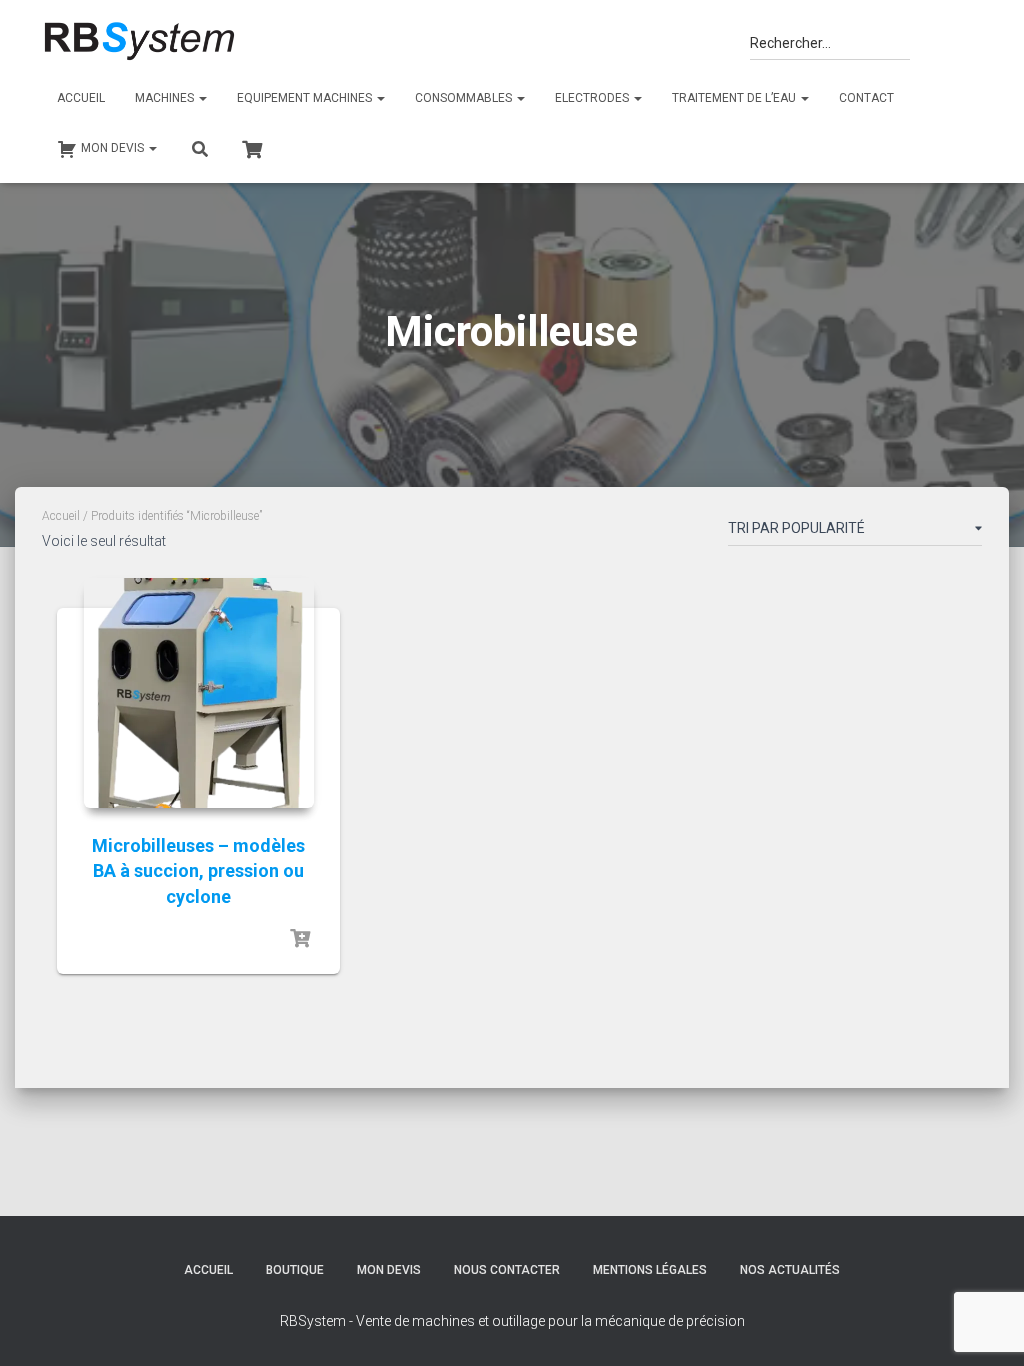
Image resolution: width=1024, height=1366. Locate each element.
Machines (166, 98)
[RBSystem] (138, 42)
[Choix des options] (300, 939)
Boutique (295, 1270)
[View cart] (252, 147)
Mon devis (389, 1270)
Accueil (81, 98)
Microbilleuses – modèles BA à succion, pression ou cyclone (198, 870)
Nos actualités (790, 1270)
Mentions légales (650, 1270)
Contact (866, 98)
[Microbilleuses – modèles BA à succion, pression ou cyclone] (199, 693)
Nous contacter (507, 1270)
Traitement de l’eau (735, 98)
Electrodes (593, 98)
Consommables (465, 98)
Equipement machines (306, 98)
